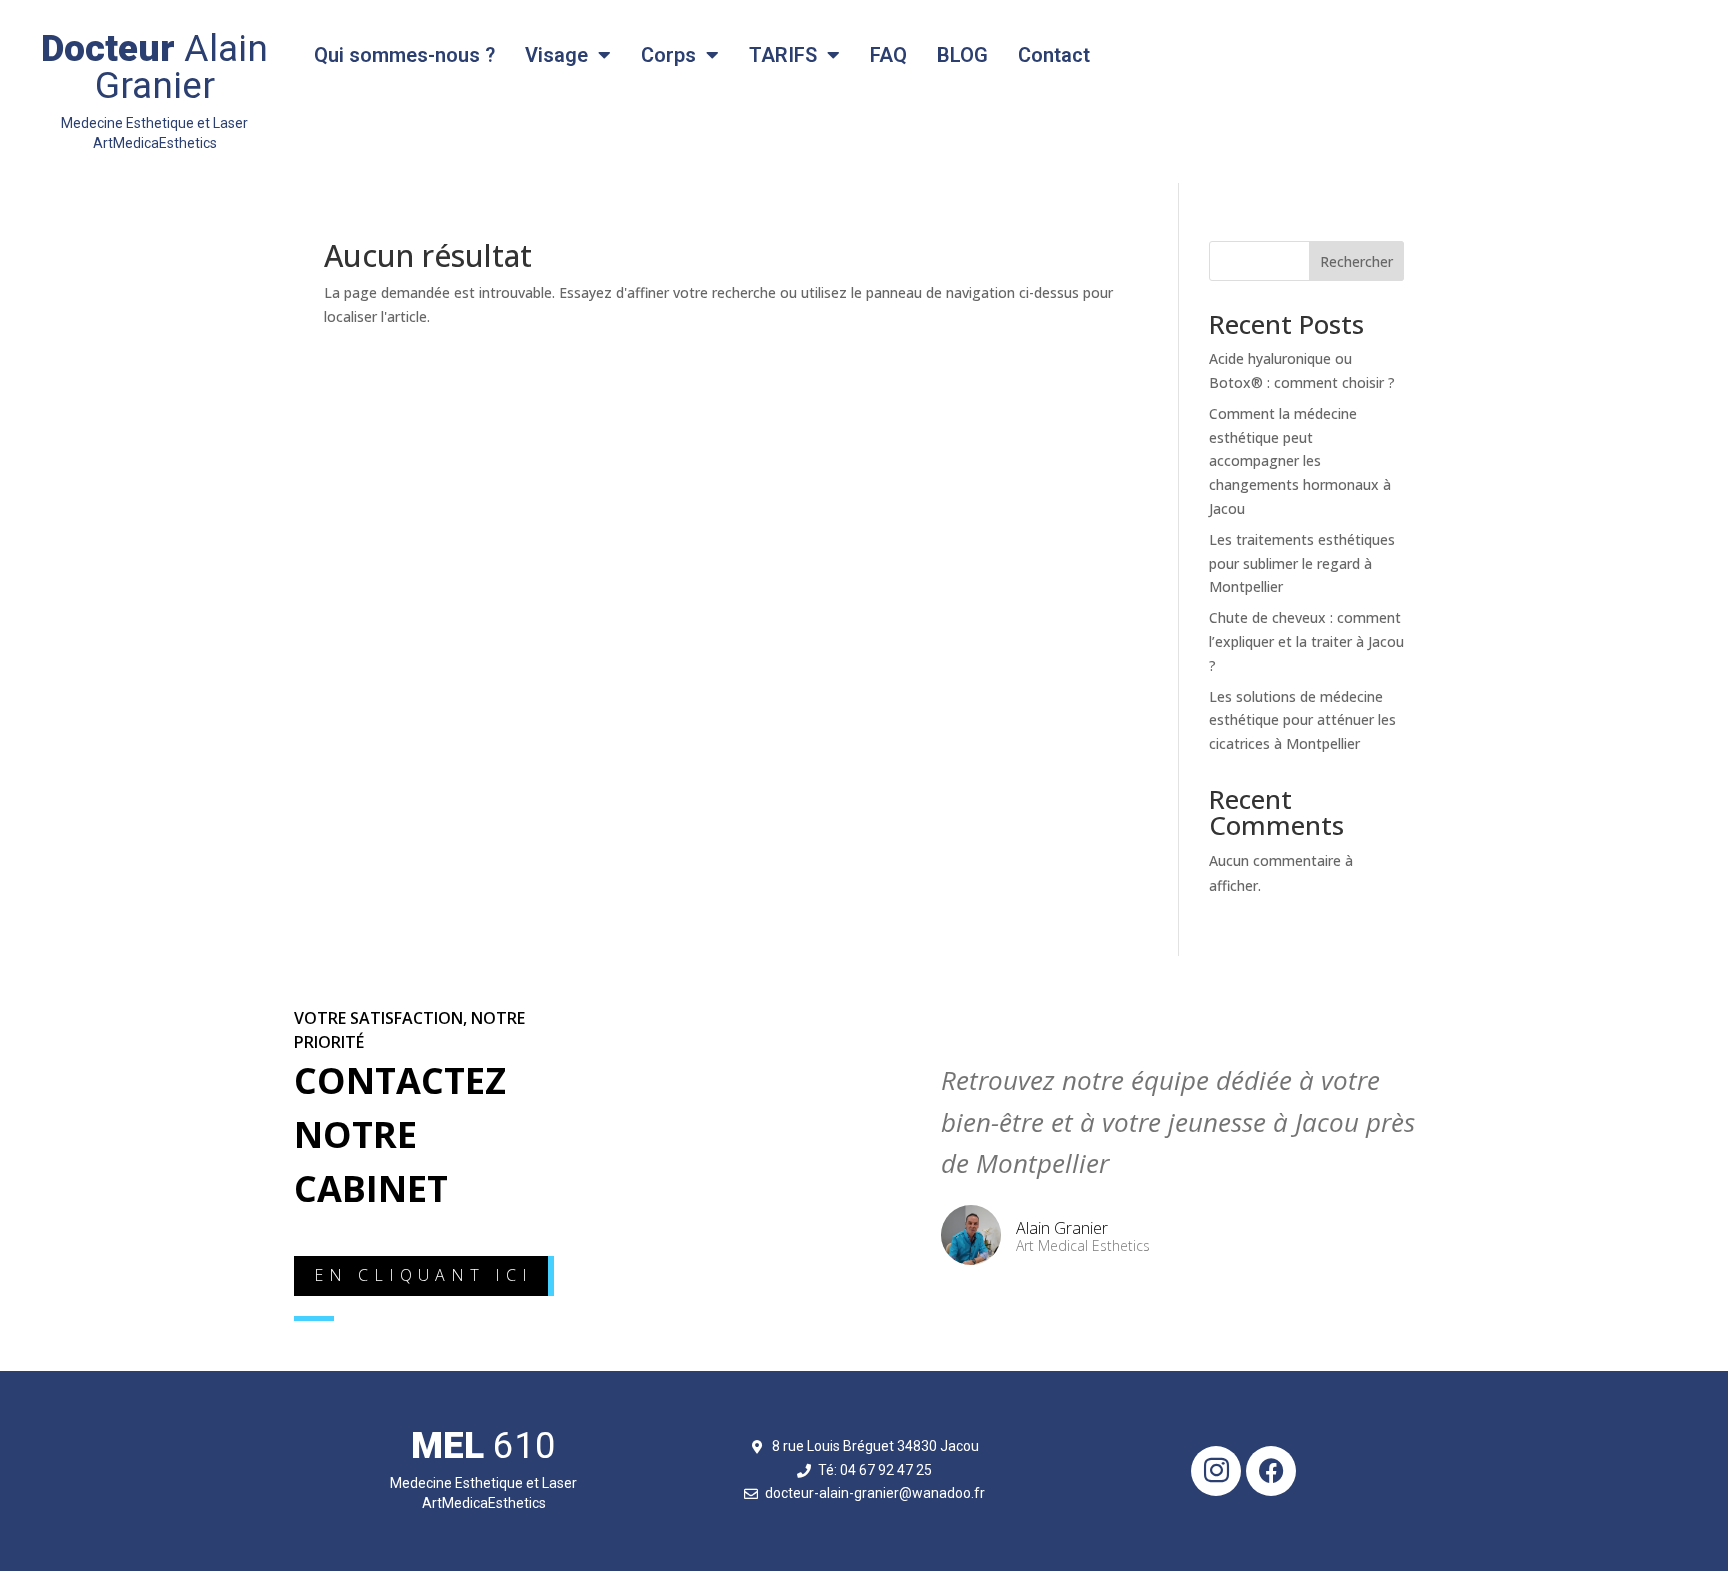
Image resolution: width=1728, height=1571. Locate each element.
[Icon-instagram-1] (1216, 1471)
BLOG (962, 55)
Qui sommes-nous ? (404, 55)
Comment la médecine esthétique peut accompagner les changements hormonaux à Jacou (1300, 461)
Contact (1054, 55)
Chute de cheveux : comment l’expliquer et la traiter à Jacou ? (1306, 641)
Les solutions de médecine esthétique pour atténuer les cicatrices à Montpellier (1302, 720)
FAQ (888, 55)
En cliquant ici (423, 1275)
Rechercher (1356, 261)
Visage (556, 55)
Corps (668, 55)
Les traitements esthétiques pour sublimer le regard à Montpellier (1302, 563)
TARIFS (783, 55)
